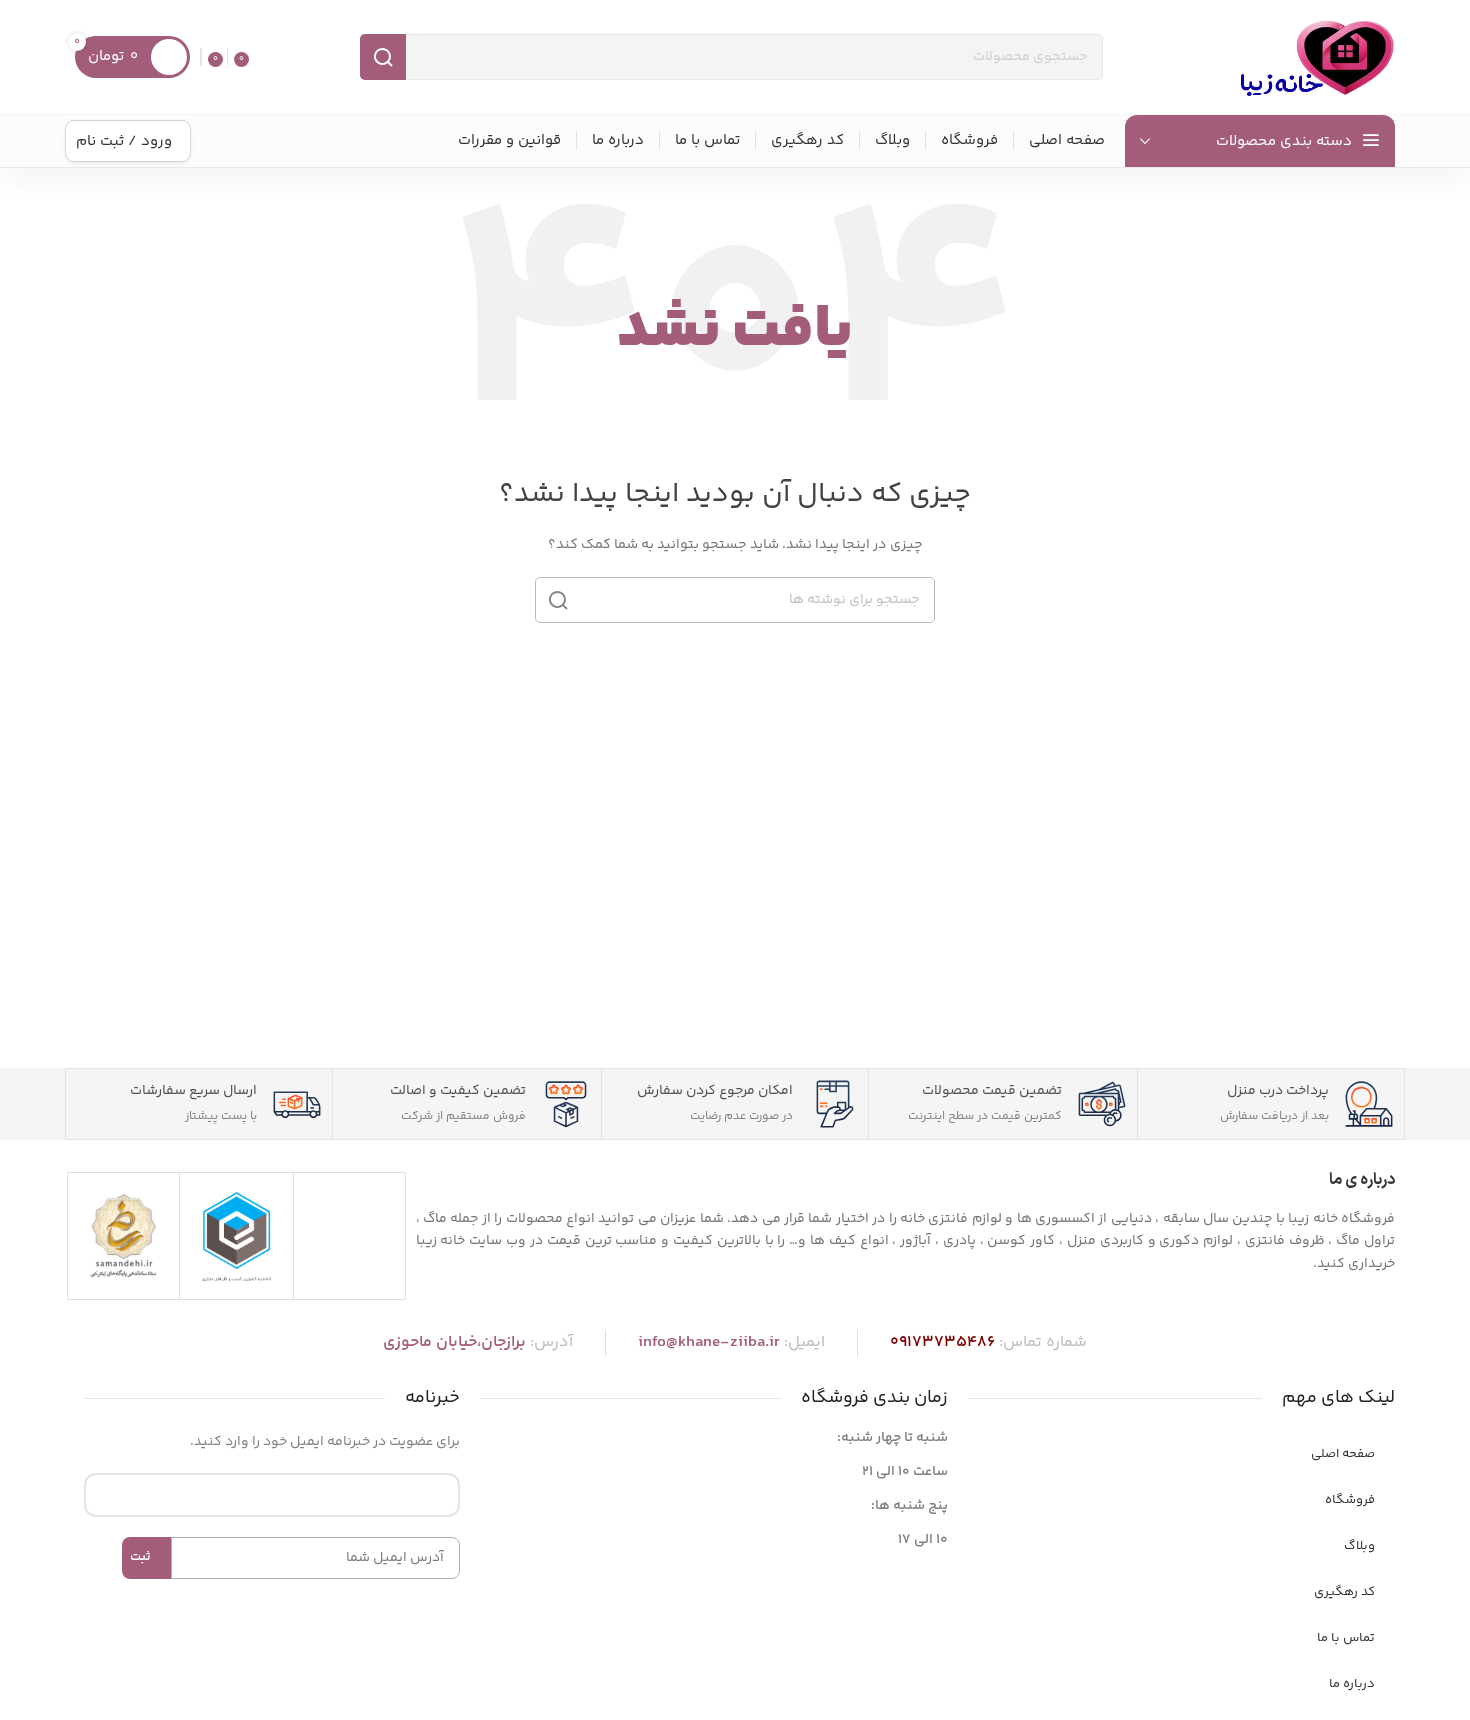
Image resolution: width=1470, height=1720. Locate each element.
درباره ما (1352, 1684)
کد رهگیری (1344, 1592)
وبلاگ (1359, 1546)
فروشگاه (1350, 1500)
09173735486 (942, 1342)
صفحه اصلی (1343, 1454)
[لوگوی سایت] (1315, 57)
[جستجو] (383, 57)
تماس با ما (1346, 1638)
